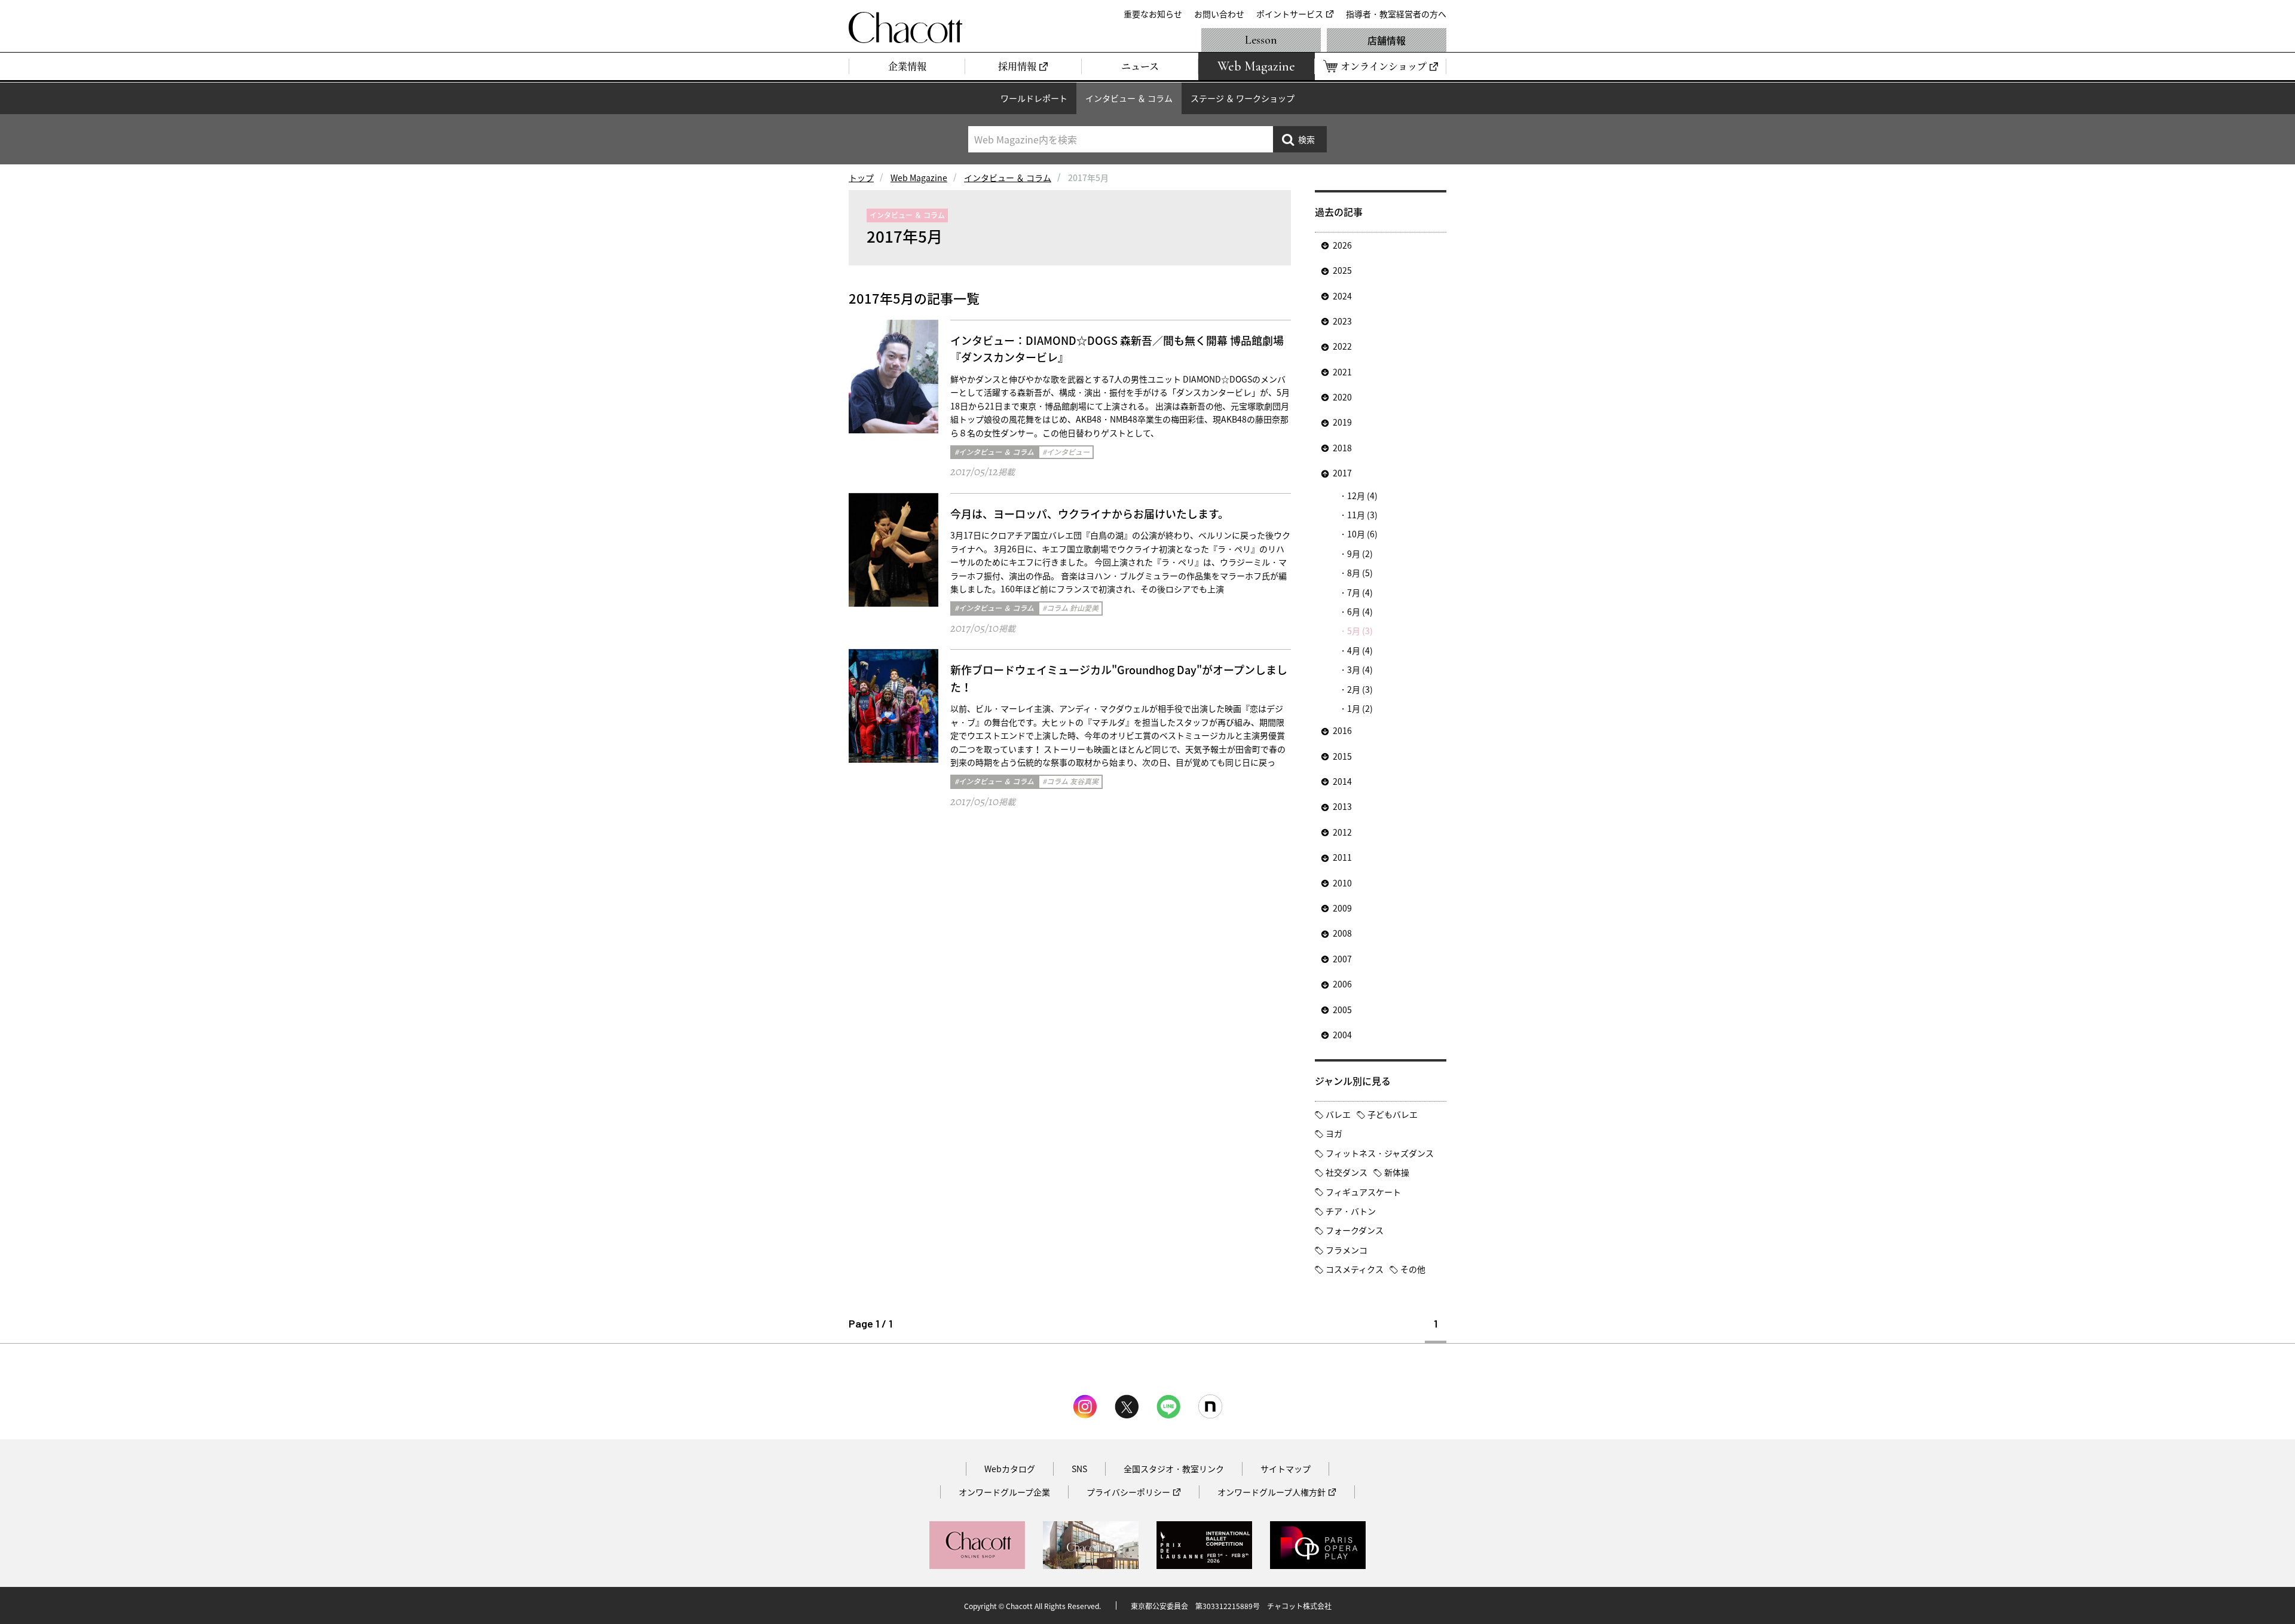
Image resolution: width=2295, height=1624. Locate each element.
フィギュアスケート (1363, 1192)
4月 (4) (1360, 650)
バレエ (1338, 1114)
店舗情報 (1387, 40)
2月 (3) (1360, 689)
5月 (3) (1360, 631)
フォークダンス (1355, 1230)
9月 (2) (1360, 553)
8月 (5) (1360, 573)
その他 (1413, 1269)
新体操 (1397, 1172)
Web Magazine (919, 178)
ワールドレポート (1034, 98)
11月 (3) (1362, 515)
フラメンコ (1347, 1250)
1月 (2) (1360, 708)
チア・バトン (1351, 1211)
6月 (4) (1360, 611)
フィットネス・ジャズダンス (1380, 1153)
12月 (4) (1362, 496)
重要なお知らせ (1153, 14)
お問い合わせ (1219, 14)
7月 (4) (1360, 592)
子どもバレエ (1393, 1114)
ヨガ (1334, 1133)
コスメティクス (1355, 1269)
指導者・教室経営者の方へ (1396, 14)
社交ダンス (1347, 1172)
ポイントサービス (1290, 14)
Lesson (1261, 40)
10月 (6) (1362, 534)
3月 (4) (1360, 669)
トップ (861, 178)
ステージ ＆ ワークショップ (1243, 98)
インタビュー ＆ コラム (1129, 98)
